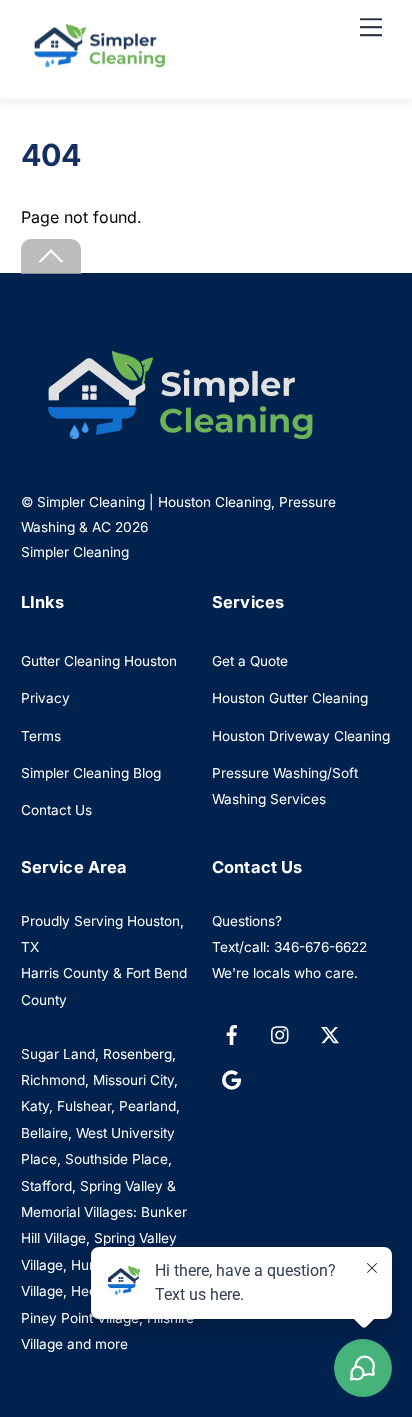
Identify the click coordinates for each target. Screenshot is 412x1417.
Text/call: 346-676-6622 (289, 947)
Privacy (45, 698)
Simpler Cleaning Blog (91, 773)
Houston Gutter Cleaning (290, 698)
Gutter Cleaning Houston (99, 661)
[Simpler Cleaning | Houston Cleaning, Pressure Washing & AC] (96, 62)
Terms (41, 736)
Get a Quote (250, 661)
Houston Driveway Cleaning (301, 736)
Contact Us (56, 810)
